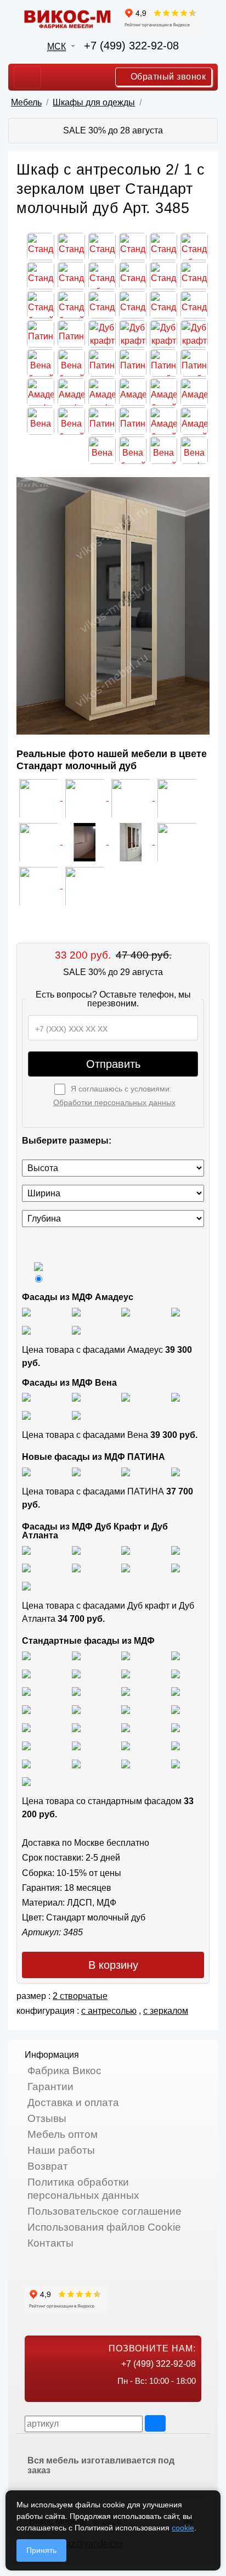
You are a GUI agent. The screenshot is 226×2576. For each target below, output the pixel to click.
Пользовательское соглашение (104, 2211)
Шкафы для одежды (94, 102)
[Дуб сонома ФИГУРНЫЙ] (176, 1691)
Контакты (50, 2243)
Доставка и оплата (73, 2102)
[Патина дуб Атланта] (26, 1471)
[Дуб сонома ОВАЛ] (126, 1691)
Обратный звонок (167, 77)
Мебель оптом (63, 2134)
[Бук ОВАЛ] (26, 1691)
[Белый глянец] (26, 1311)
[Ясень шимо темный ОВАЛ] (26, 1673)
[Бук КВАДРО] (176, 1673)
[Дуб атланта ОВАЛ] (26, 1585)
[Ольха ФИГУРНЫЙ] (26, 1745)
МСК (56, 46)
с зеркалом (166, 2011)
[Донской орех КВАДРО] (176, 1709)
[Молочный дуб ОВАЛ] (176, 1745)
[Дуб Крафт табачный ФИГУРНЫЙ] (26, 1550)
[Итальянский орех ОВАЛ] (126, 1709)
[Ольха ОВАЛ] (176, 1727)
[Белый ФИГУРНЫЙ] (26, 1781)
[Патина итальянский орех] (126, 1471)
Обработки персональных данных (114, 1102)
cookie (183, 2528)
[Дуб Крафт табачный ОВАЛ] (76, 1550)
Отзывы (47, 2118)
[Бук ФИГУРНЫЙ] (126, 1673)
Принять (41, 2550)
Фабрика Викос (64, 2071)
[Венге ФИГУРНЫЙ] (26, 1763)
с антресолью (109, 2011)
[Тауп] (76, 1329)
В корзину (113, 1965)
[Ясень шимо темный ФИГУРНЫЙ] (76, 1673)
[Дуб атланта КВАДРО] (176, 1568)
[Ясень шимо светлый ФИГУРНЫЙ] (126, 1655)
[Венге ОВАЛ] (126, 1763)
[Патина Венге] (76, 1471)
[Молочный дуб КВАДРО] (126, 1745)
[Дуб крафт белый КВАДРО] (126, 1550)
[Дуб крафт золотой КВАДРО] (26, 1568)
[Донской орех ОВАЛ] (26, 1727)
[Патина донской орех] (176, 1471)
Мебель (26, 102)
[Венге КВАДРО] (76, 1763)
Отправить (113, 1064)
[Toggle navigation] (27, 77)
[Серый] (26, 1329)
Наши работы (61, 2150)
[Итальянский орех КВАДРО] (76, 1709)
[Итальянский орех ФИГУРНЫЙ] (26, 1709)
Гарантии (50, 2087)
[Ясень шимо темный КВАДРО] (176, 1655)
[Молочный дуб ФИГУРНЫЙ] (76, 1745)
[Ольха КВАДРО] (126, 1727)
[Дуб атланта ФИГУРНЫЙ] (126, 1568)
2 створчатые (80, 1996)
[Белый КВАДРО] (176, 1763)
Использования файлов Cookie (104, 2227)
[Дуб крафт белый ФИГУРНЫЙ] (176, 1550)
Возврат (48, 2166)
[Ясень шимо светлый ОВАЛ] (76, 1655)
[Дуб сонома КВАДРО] (76, 1691)
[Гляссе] (126, 1311)
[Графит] (176, 1311)
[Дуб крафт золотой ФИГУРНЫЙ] (76, 1568)
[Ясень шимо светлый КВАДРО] (26, 1655)
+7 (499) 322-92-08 (131, 46)
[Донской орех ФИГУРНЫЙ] (76, 1727)
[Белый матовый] (76, 1311)
